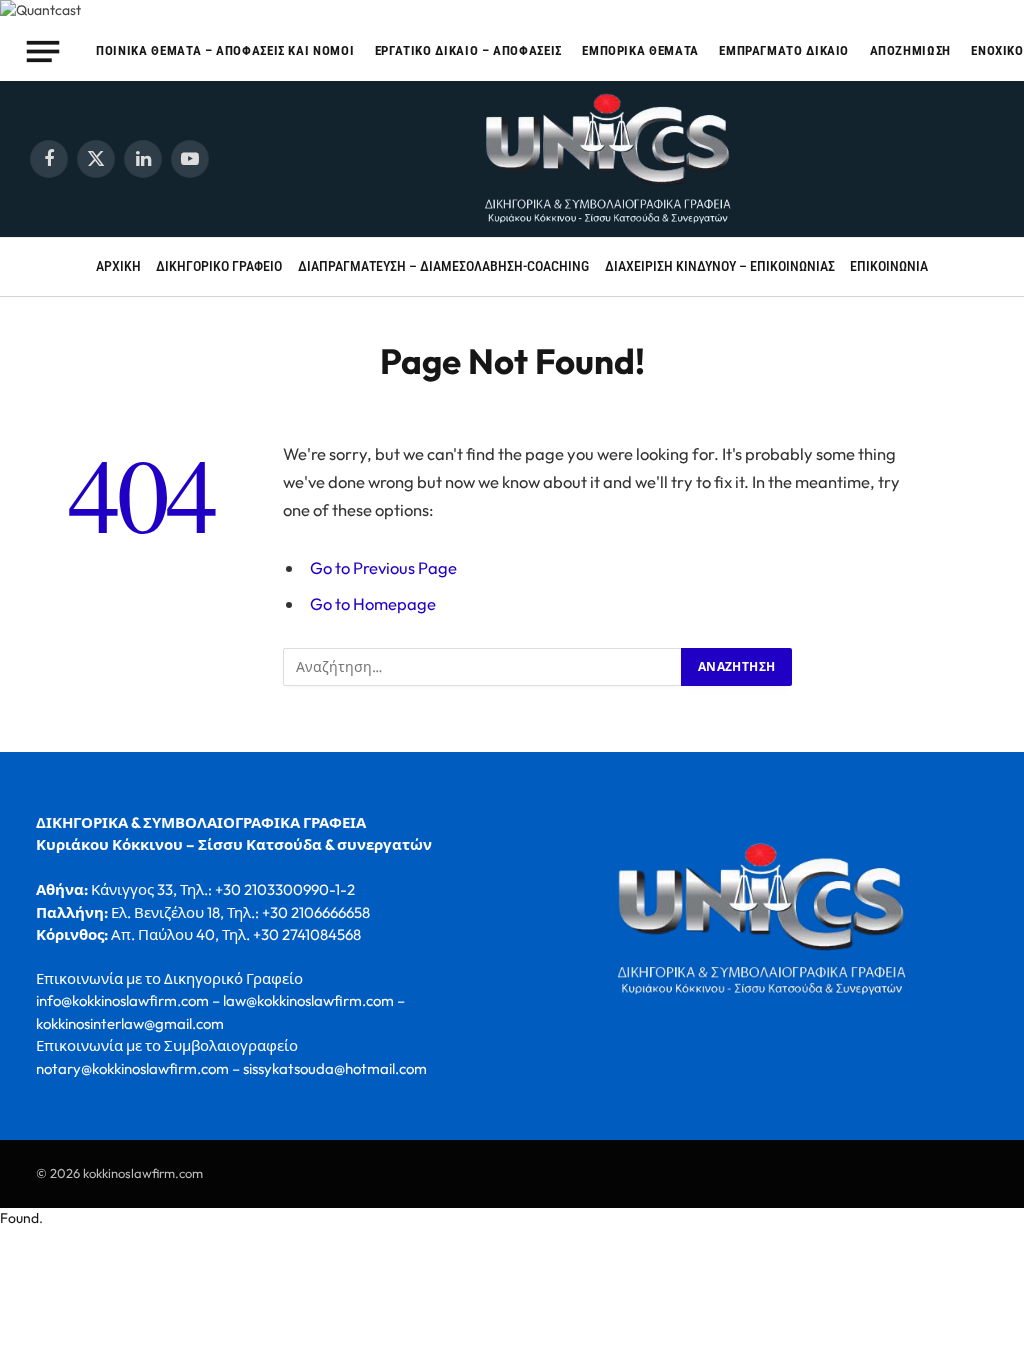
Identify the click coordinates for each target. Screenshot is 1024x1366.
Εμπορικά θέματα (640, 50)
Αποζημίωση (910, 50)
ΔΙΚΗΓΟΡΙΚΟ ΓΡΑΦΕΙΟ (219, 266)
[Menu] (43, 51)
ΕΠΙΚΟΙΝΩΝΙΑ (889, 266)
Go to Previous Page (383, 567)
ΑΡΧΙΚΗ (118, 266)
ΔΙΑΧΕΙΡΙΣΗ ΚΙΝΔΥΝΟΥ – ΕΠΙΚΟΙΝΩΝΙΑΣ (720, 266)
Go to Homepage (373, 603)
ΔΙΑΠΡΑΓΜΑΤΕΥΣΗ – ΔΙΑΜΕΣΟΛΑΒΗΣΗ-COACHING (443, 266)
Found (19, 1218)
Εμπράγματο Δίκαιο (784, 50)
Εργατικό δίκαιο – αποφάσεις (468, 50)
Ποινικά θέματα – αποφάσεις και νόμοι (225, 50)
